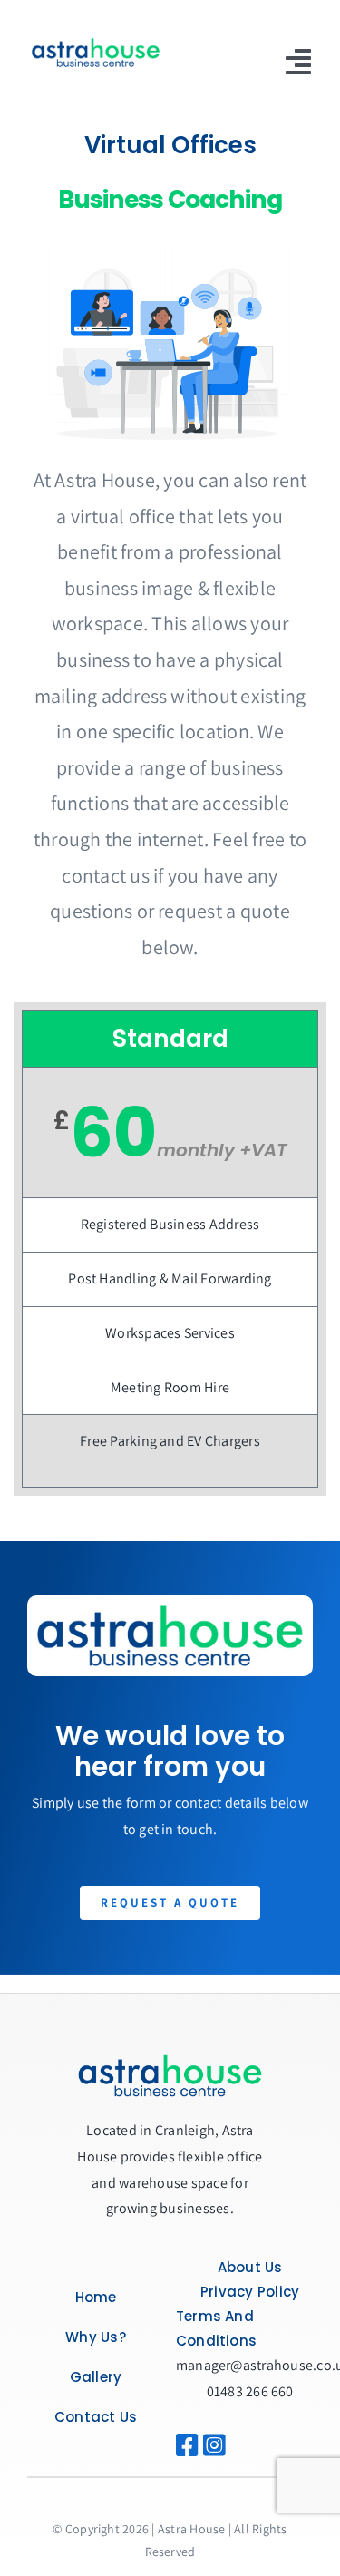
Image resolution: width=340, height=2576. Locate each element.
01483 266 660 (250, 2391)
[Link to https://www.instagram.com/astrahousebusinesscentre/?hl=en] (208, 2445)
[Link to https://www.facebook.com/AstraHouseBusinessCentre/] (187, 2445)
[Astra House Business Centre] (96, 40)
